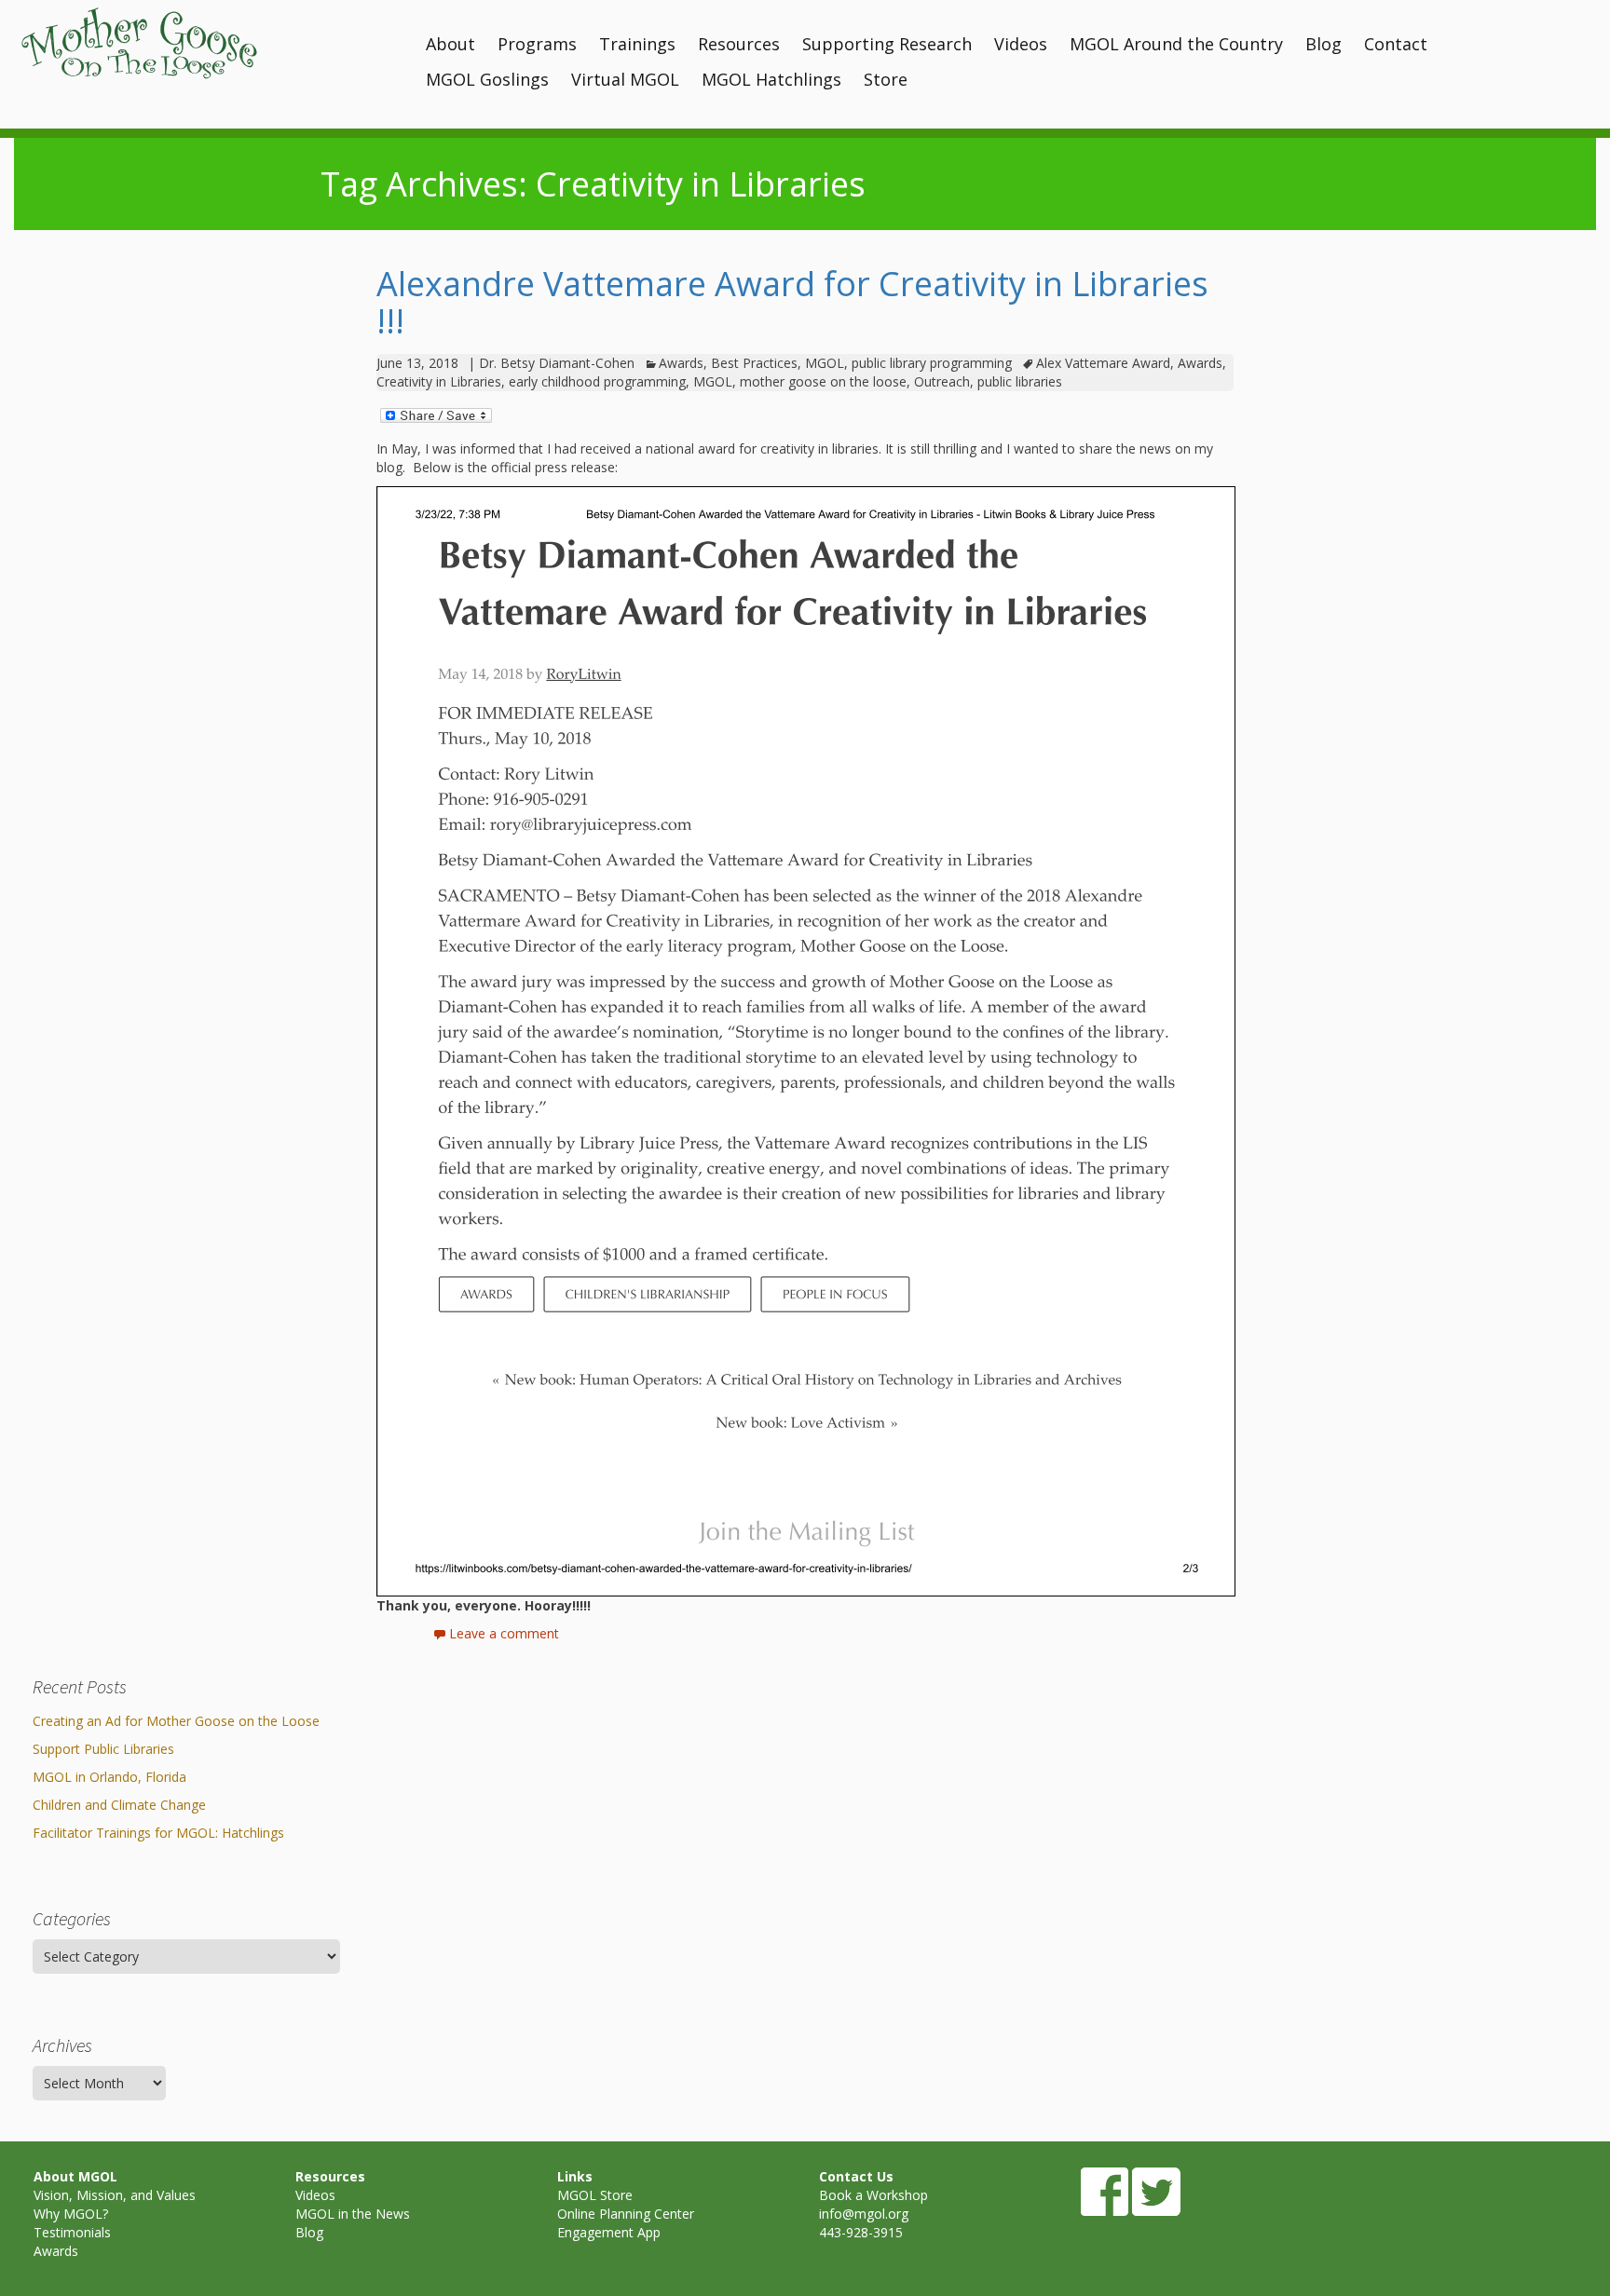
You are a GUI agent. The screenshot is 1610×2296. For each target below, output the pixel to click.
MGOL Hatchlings (771, 79)
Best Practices (754, 363)
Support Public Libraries (103, 1749)
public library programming (932, 363)
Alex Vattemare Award (1103, 363)
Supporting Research (887, 44)
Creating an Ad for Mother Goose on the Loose (176, 1721)
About (450, 44)
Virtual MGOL (625, 79)
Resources (739, 44)
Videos (1021, 44)
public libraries (1020, 381)
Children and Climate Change (119, 1805)
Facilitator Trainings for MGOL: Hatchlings (158, 1833)
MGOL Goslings (487, 79)
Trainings (637, 44)
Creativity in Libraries (439, 381)
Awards (681, 363)
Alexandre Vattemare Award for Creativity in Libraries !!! (792, 302)
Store (886, 79)
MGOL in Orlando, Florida (109, 1777)
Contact (1396, 44)
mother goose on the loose (823, 381)
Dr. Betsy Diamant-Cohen (557, 363)
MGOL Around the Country (1176, 44)
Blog (1323, 44)
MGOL (825, 363)
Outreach (942, 381)
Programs (537, 44)
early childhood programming (597, 381)
